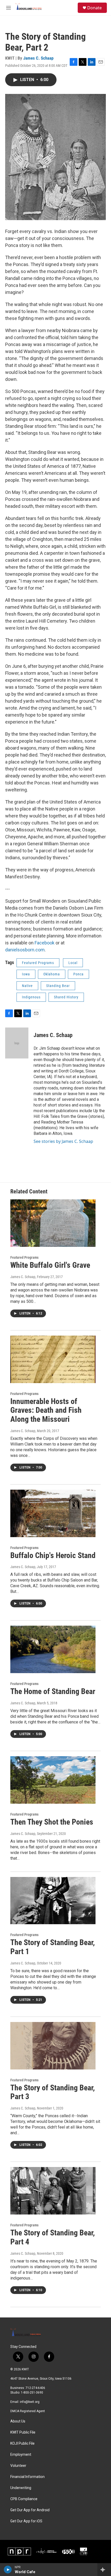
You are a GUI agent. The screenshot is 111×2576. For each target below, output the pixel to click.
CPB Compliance (24, 2499)
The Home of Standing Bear (53, 1691)
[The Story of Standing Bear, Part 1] (53, 1901)
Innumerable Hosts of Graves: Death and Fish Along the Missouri (46, 1410)
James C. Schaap (38, 58)
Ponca (78, 974)
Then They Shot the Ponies (52, 1822)
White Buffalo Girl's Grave (50, 1265)
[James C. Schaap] (17, 1043)
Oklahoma (52, 974)
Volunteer (18, 2466)
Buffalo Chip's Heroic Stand (53, 1555)
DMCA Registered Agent (28, 2411)
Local (73, 963)
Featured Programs (38, 963)
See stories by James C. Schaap (63, 1141)
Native (27, 986)
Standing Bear (58, 986)
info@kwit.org (30, 2402)
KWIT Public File (23, 2432)
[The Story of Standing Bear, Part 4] (53, 2191)
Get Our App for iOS (26, 2521)
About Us (18, 2421)
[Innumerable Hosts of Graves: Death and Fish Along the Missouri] (53, 1359)
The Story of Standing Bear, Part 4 (53, 2237)
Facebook (45, 943)
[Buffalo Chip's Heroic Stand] (53, 1513)
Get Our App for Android (30, 2510)
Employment (21, 2455)
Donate (94, 8)
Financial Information (27, 2477)
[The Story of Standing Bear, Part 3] (53, 2046)
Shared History (66, 997)
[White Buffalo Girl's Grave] (53, 1223)
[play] (8, 2570)
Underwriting (21, 2488)
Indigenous (31, 997)
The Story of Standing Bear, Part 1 (53, 1947)
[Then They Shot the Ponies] (53, 1780)
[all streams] (104, 2570)
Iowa (26, 974)
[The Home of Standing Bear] (53, 1649)
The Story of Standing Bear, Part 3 (53, 2092)
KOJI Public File (22, 2443)
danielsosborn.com (25, 950)
